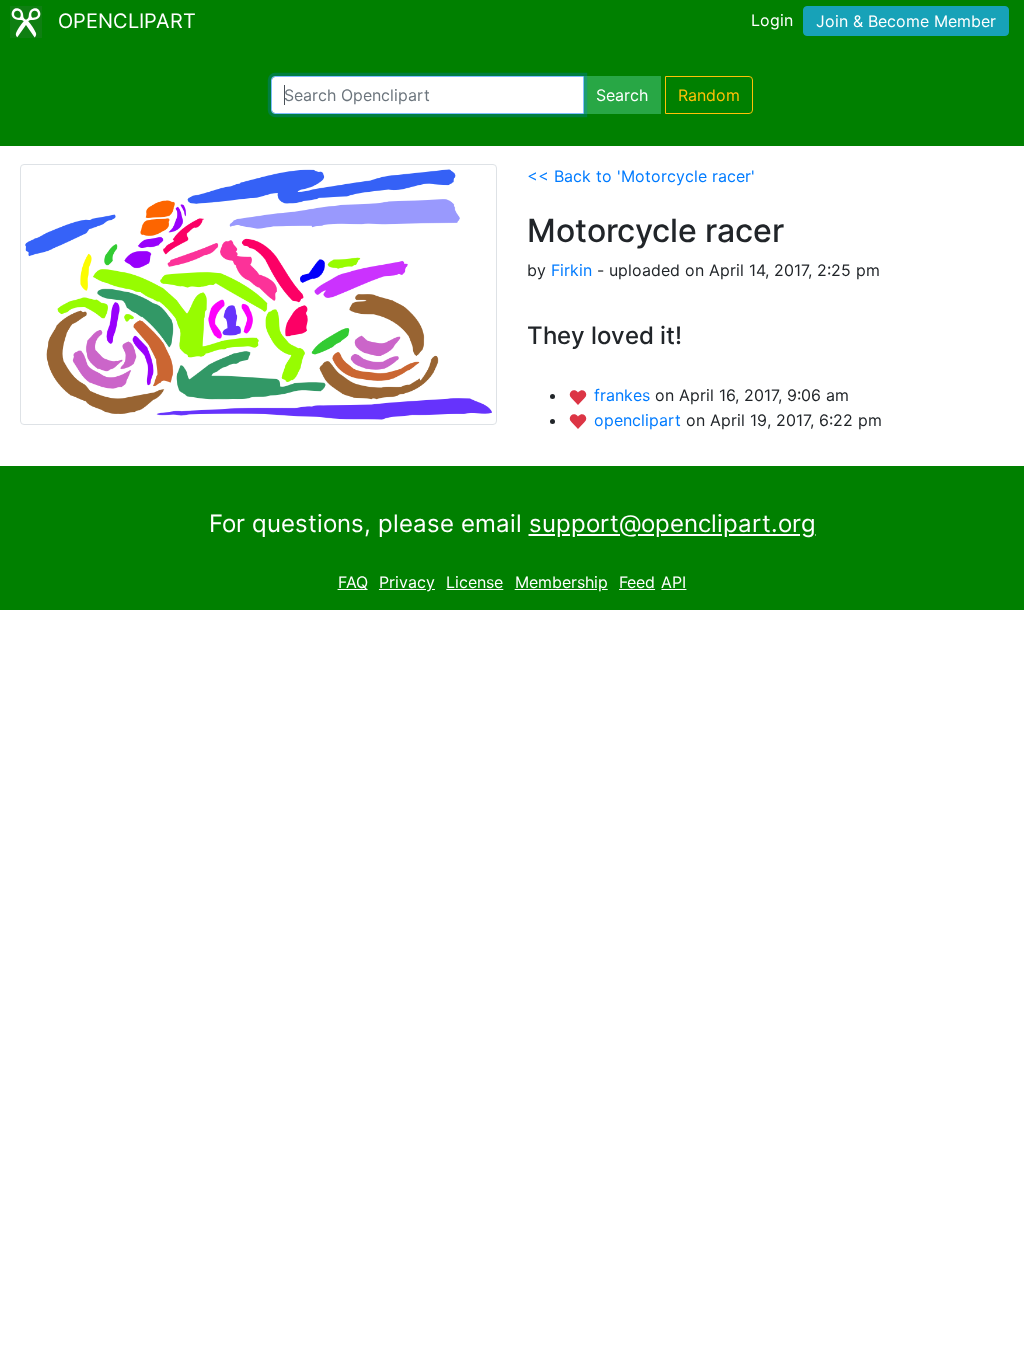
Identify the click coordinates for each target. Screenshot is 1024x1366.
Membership (561, 582)
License (474, 582)
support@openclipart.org (672, 523)
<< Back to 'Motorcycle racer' (641, 176)
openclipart (640, 420)
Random (709, 95)
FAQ (353, 582)
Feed (637, 582)
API (673, 582)
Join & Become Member (906, 21)
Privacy (407, 582)
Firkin (571, 270)
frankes (624, 395)
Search (622, 95)
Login (772, 20)
